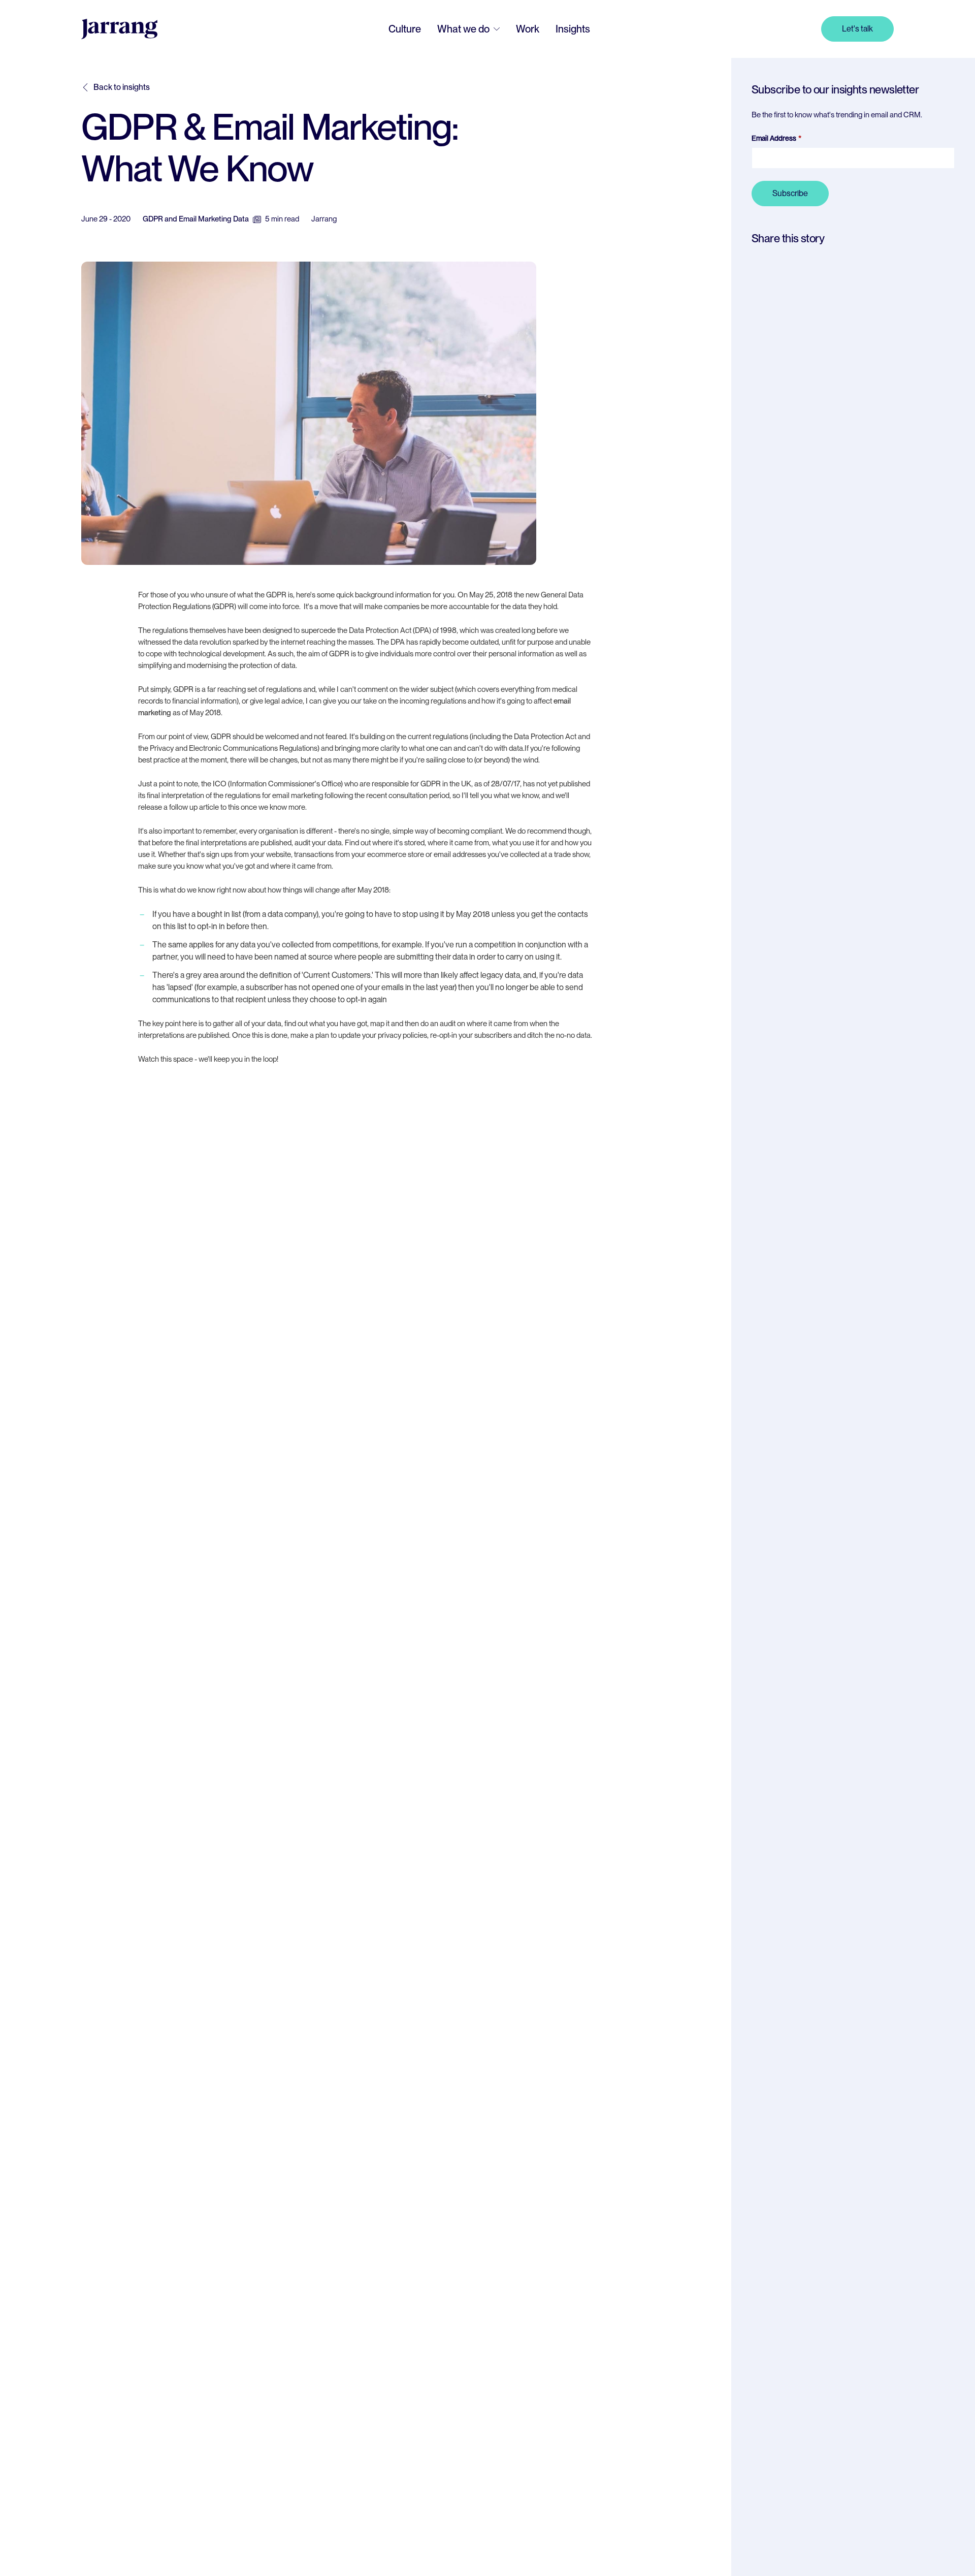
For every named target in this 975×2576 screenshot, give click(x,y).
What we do (463, 29)
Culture (405, 29)
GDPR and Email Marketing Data (196, 219)
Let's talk (857, 29)
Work (528, 29)
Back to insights (122, 87)
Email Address (774, 138)
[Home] (119, 29)
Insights (573, 29)
